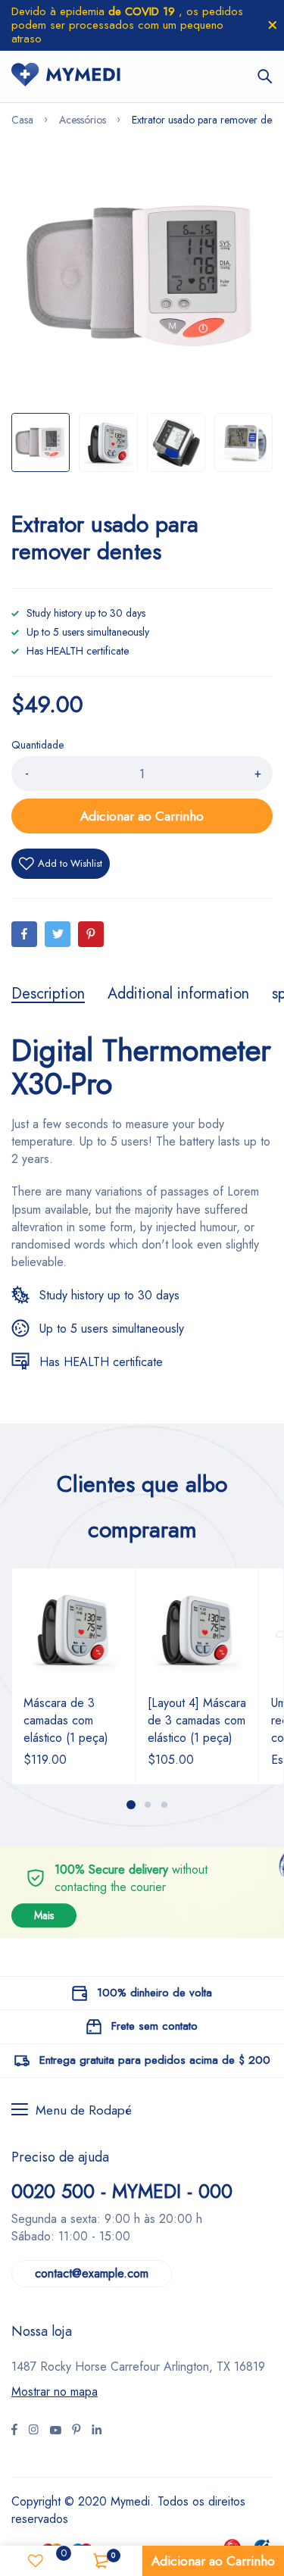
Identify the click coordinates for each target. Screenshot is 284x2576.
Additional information (178, 994)
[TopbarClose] (273, 25)
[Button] (265, 77)
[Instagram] (55, 2431)
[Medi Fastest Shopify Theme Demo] (66, 77)
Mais (44, 1915)
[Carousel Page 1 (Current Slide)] (131, 1805)
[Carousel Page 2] (148, 1805)
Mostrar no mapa (55, 2392)
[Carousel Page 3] (164, 1805)
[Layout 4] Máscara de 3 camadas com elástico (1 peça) (197, 1720)
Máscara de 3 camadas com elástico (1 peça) (66, 1720)
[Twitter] (58, 934)
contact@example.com (92, 2273)
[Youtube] (97, 2431)
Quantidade (37, 745)
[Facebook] (24, 934)
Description (48, 994)
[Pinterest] (91, 934)
